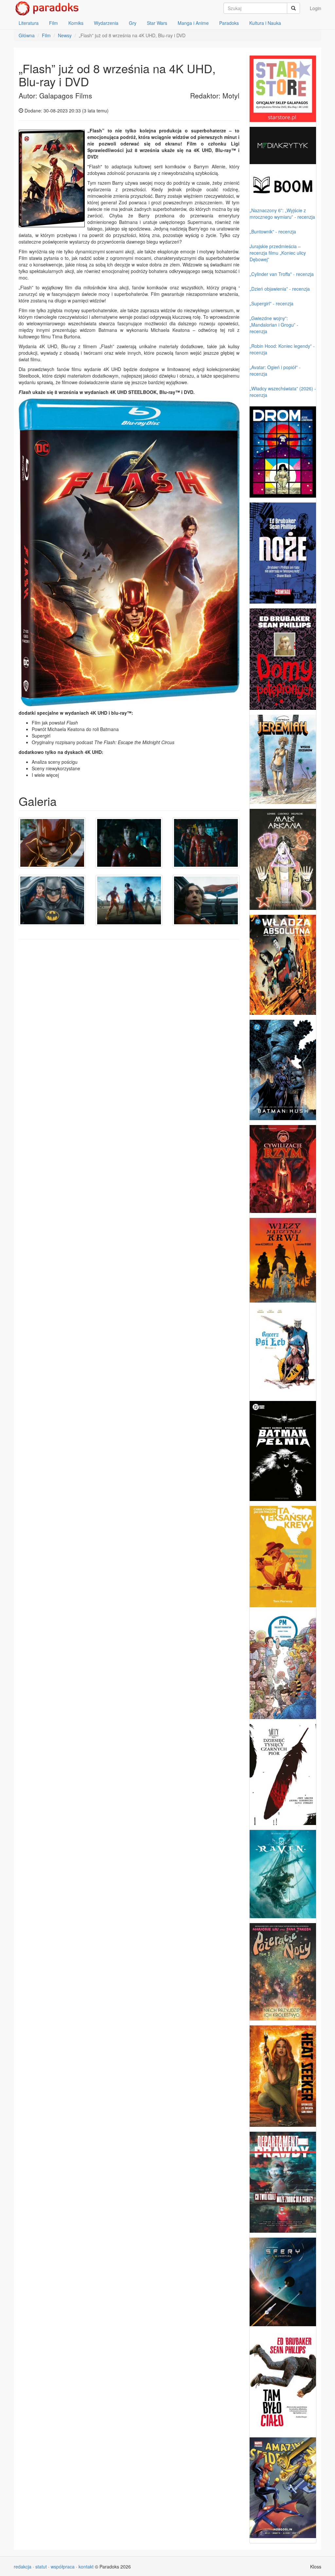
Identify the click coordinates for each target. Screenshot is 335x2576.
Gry (133, 23)
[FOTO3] (206, 843)
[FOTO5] (129, 900)
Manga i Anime (193, 23)
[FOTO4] (52, 900)
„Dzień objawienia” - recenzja (280, 289)
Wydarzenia (106, 23)
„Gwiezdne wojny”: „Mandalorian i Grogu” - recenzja (274, 325)
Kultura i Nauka (265, 23)
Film (53, 23)
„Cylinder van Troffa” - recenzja (282, 274)
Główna (27, 35)
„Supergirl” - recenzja (272, 303)
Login (316, 8)
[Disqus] (129, 1028)
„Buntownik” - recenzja (273, 231)
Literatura (29, 23)
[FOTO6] (206, 900)
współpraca (63, 2567)
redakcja (23, 2567)
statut (41, 2567)
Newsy (65, 35)
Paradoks (229, 23)
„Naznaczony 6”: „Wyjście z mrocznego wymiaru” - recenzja (282, 213)
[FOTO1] (52, 843)
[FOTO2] (129, 843)
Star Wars (157, 23)
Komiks (76, 23)
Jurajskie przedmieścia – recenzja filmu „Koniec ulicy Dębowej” (278, 253)
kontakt (86, 2567)
